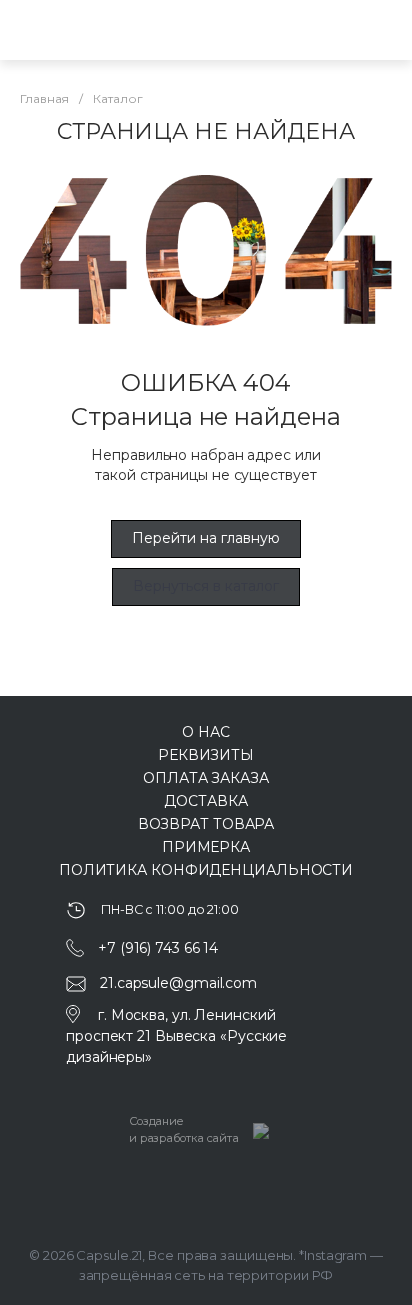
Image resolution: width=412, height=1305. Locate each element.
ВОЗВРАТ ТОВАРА (206, 824)
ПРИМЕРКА (206, 847)
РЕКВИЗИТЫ (206, 755)
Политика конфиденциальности (206, 870)
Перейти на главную (206, 538)
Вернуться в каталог (206, 586)
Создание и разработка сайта (184, 1129)
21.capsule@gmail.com (178, 983)
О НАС (206, 732)
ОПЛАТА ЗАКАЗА (206, 778)
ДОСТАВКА (205, 801)
